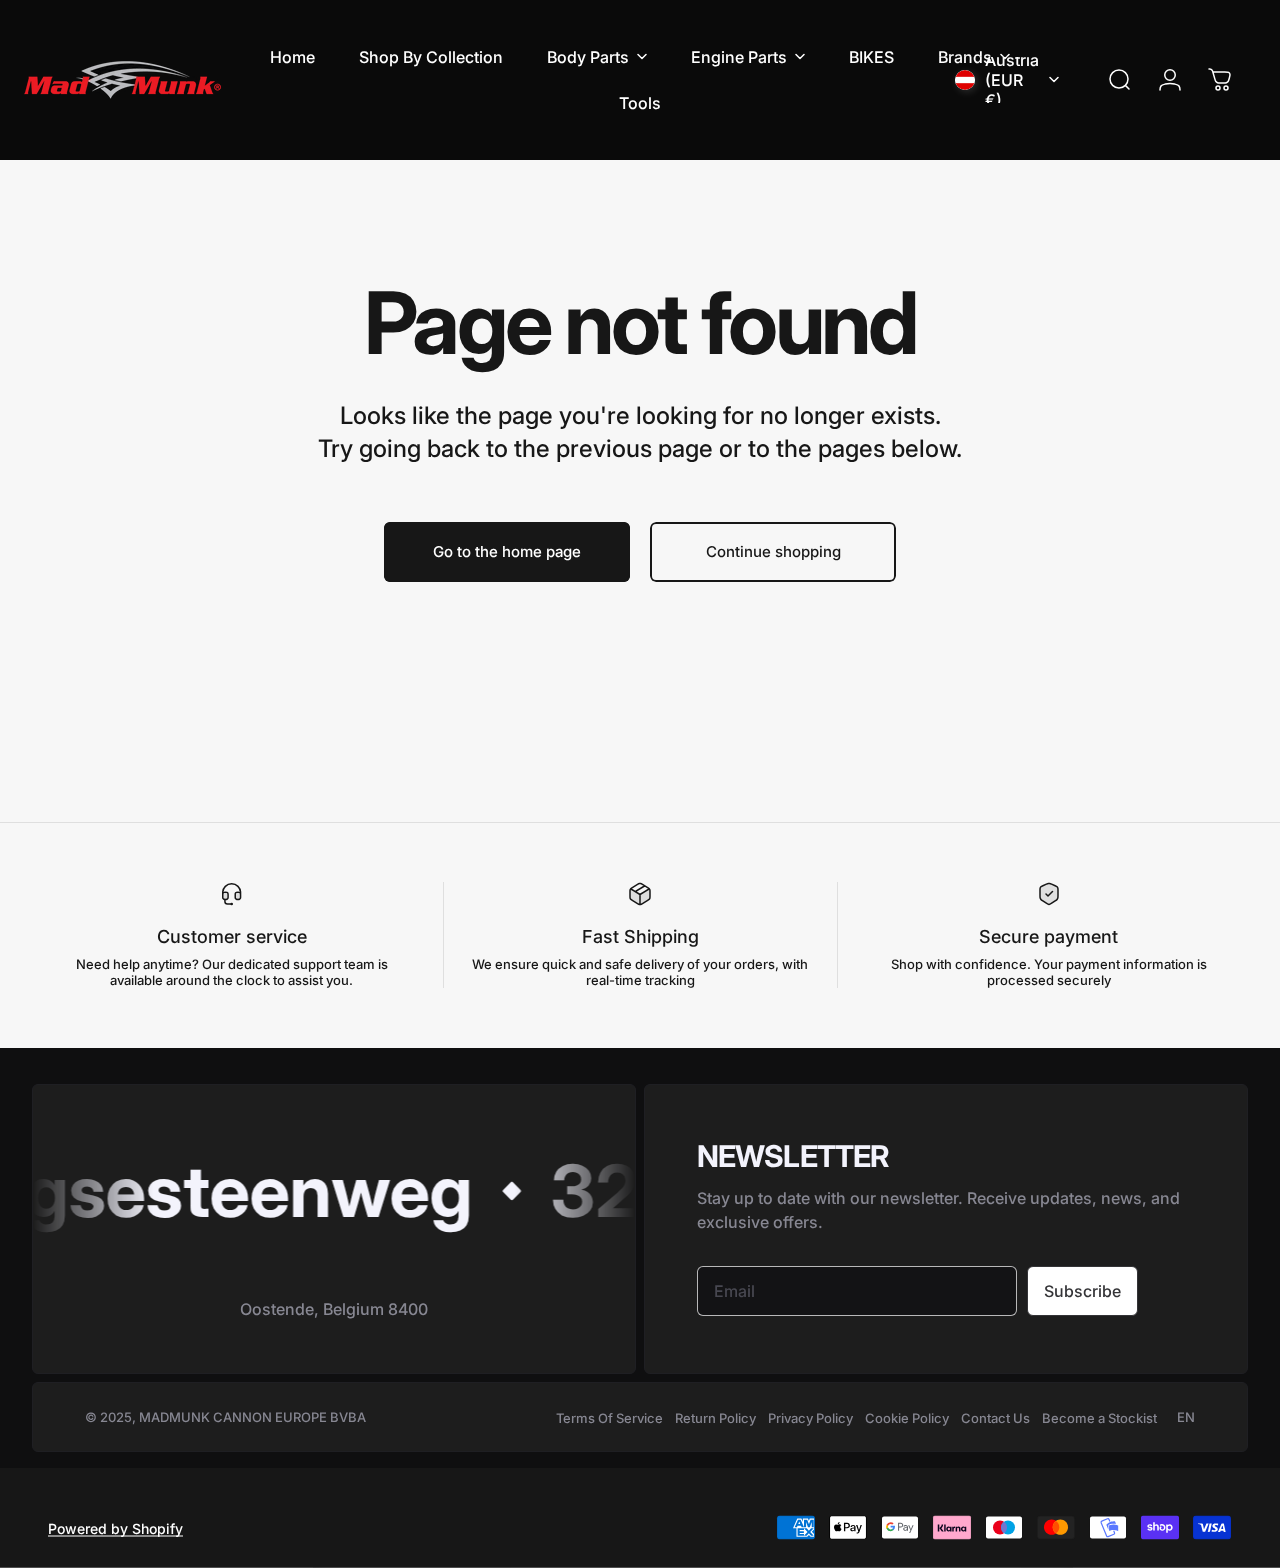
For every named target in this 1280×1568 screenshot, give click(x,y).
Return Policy (715, 1418)
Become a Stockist (1099, 1418)
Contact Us (995, 1418)
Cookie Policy (907, 1418)
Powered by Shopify (115, 1527)
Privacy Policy (810, 1418)
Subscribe (1082, 1291)
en (1186, 1417)
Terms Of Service (609, 1418)
